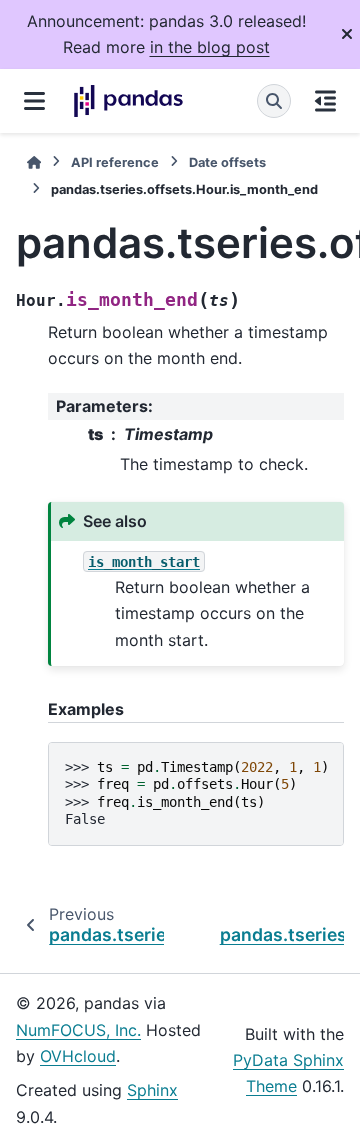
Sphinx (152, 1090)
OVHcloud (78, 1056)
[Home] (34, 162)
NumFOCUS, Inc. (78, 1030)
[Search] (274, 101)
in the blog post (210, 47)
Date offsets (227, 162)
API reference (115, 162)
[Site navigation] (34, 101)
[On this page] (325, 101)
